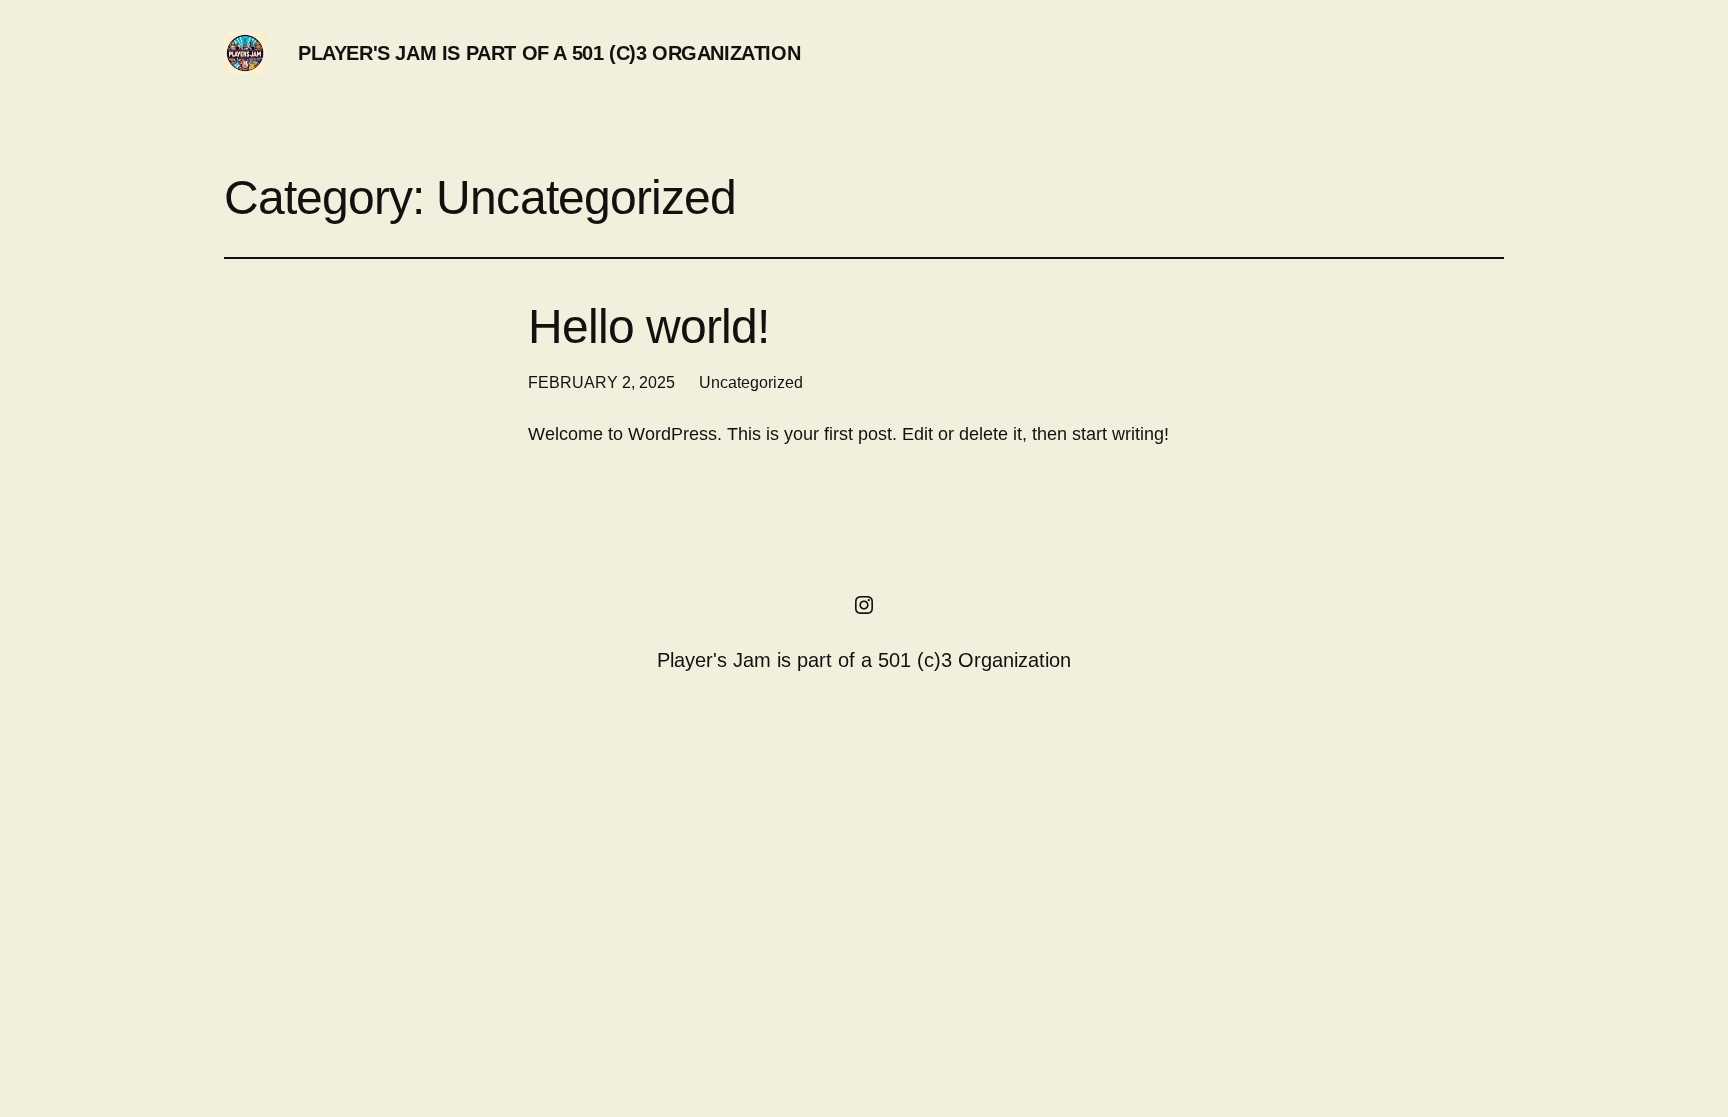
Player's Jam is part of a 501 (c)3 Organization (549, 53)
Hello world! (648, 326)
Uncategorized (751, 382)
